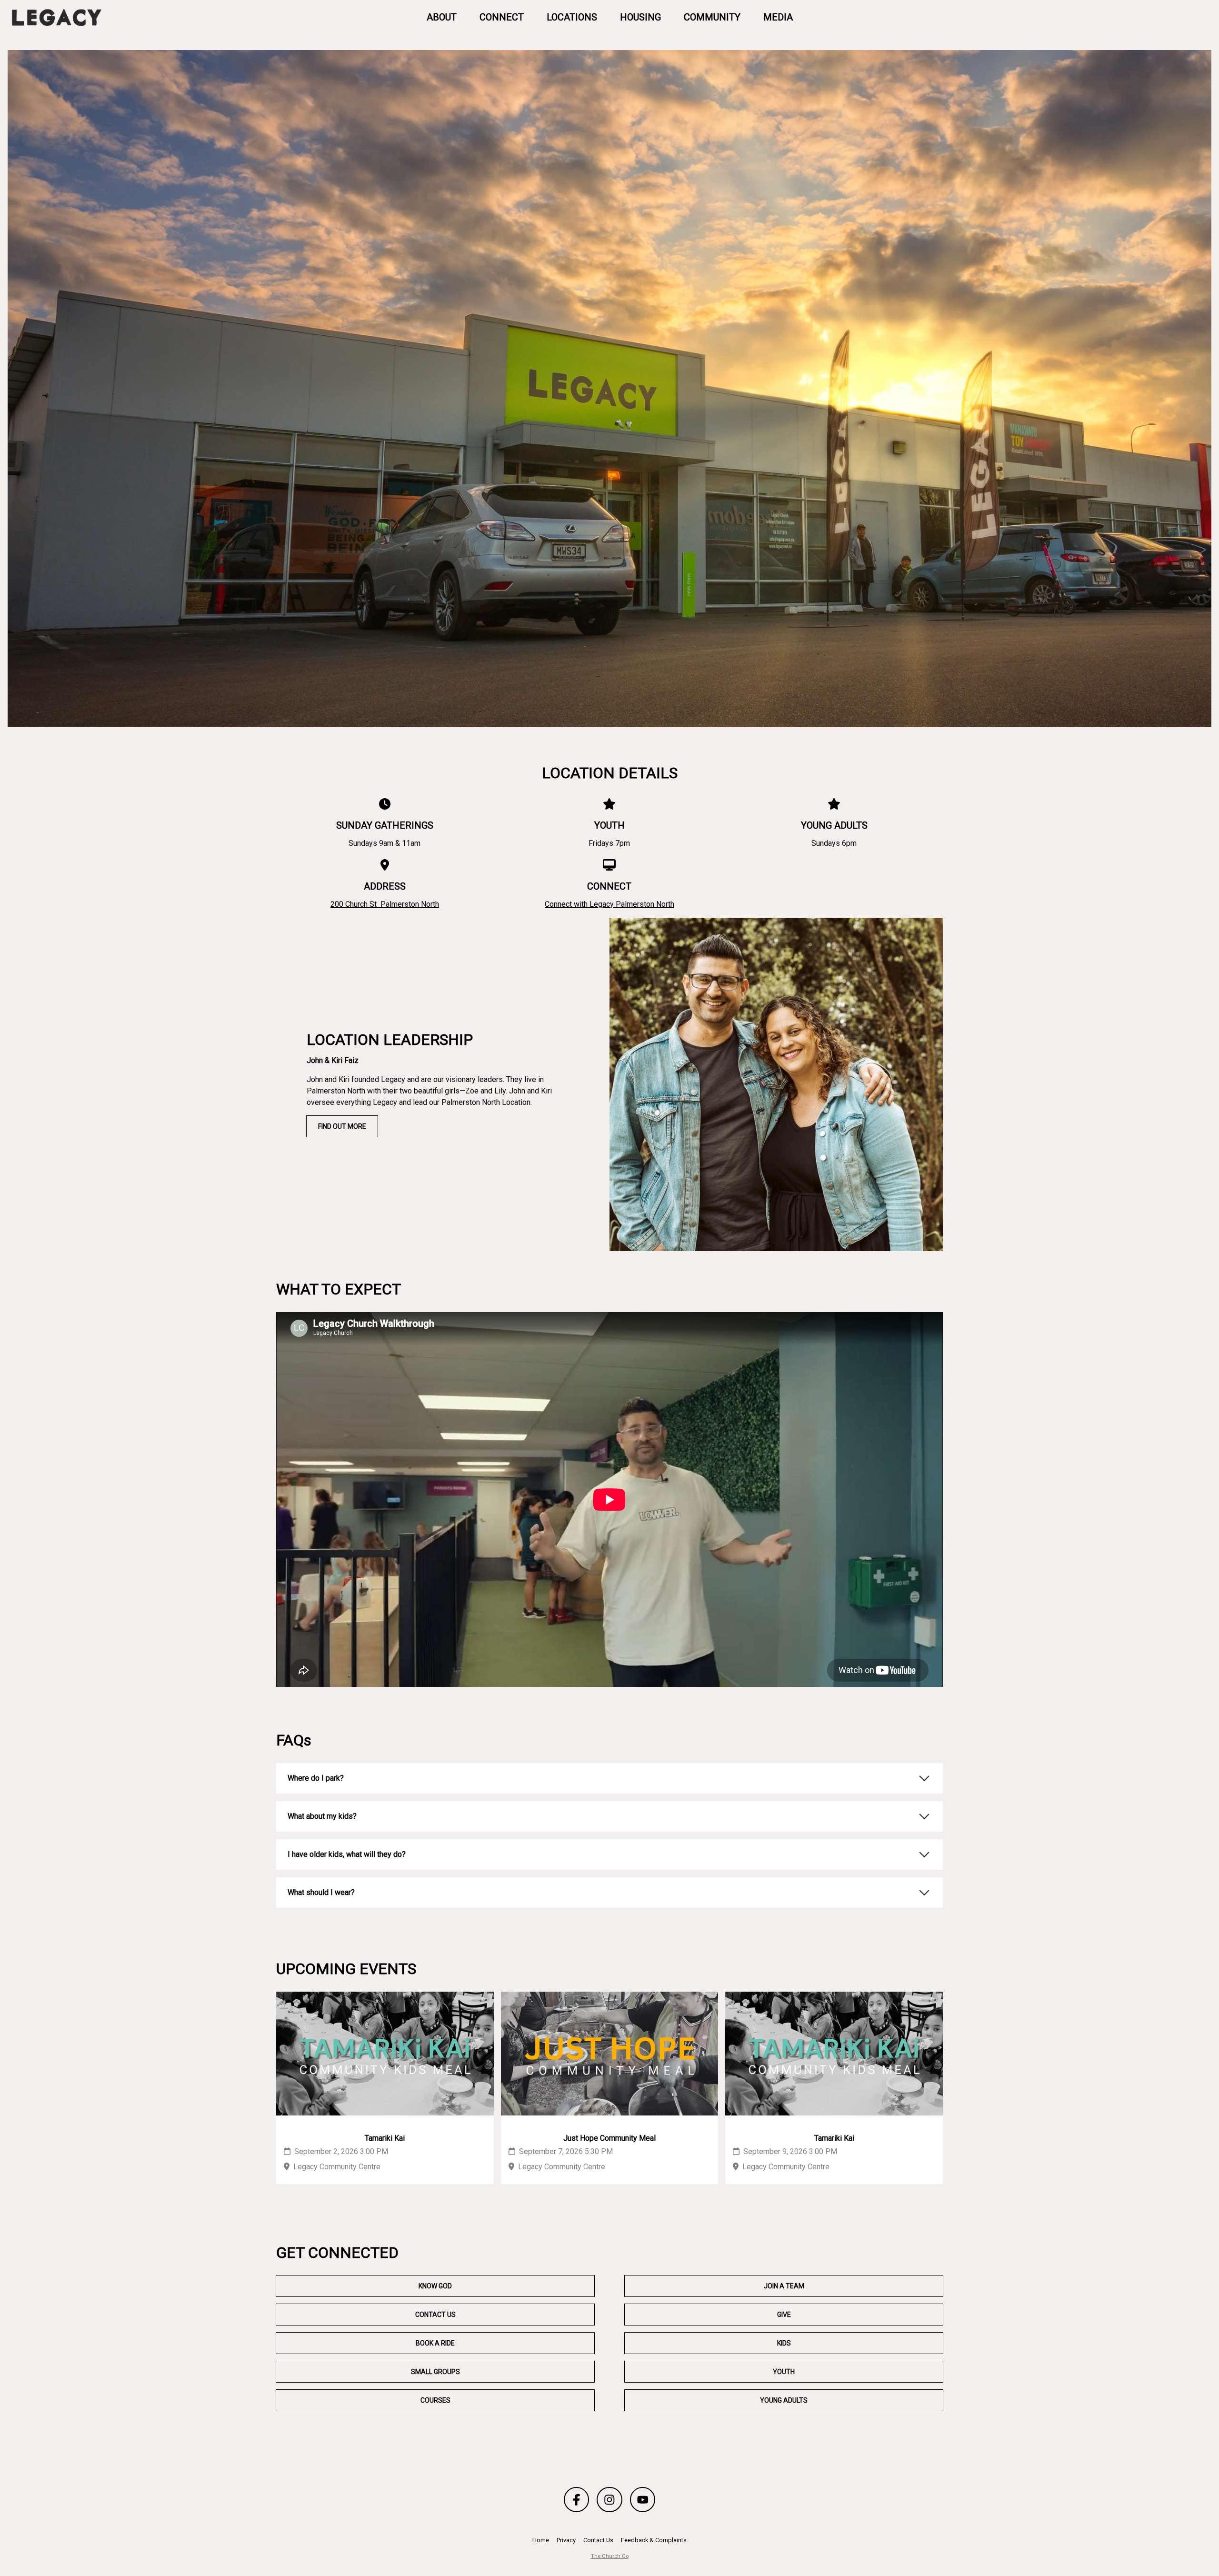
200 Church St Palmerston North (385, 904)
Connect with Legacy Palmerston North (609, 904)
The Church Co (610, 2556)
